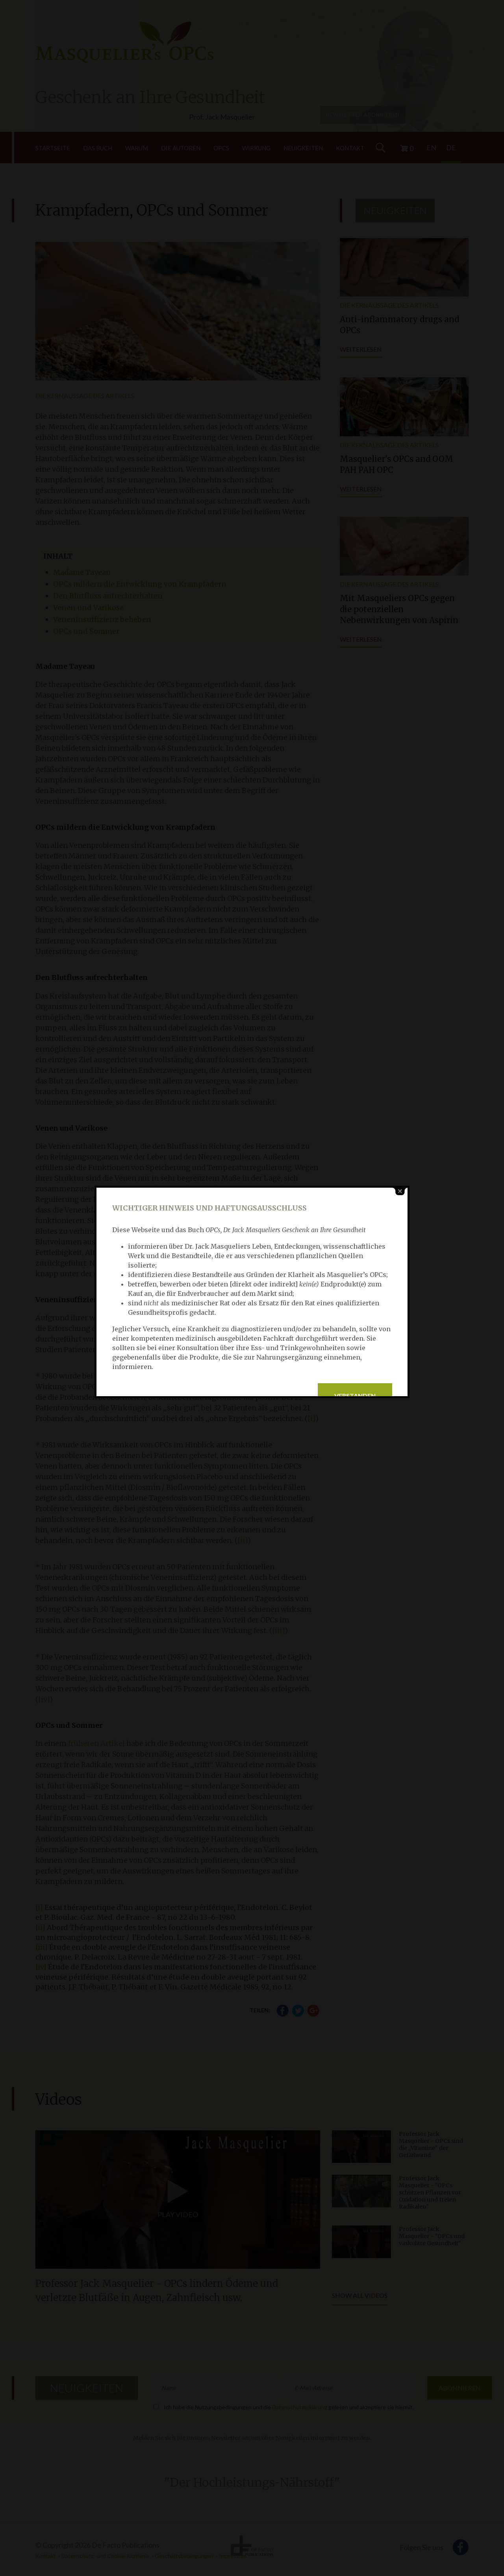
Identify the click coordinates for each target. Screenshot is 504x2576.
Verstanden (355, 1396)
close (400, 1191)
